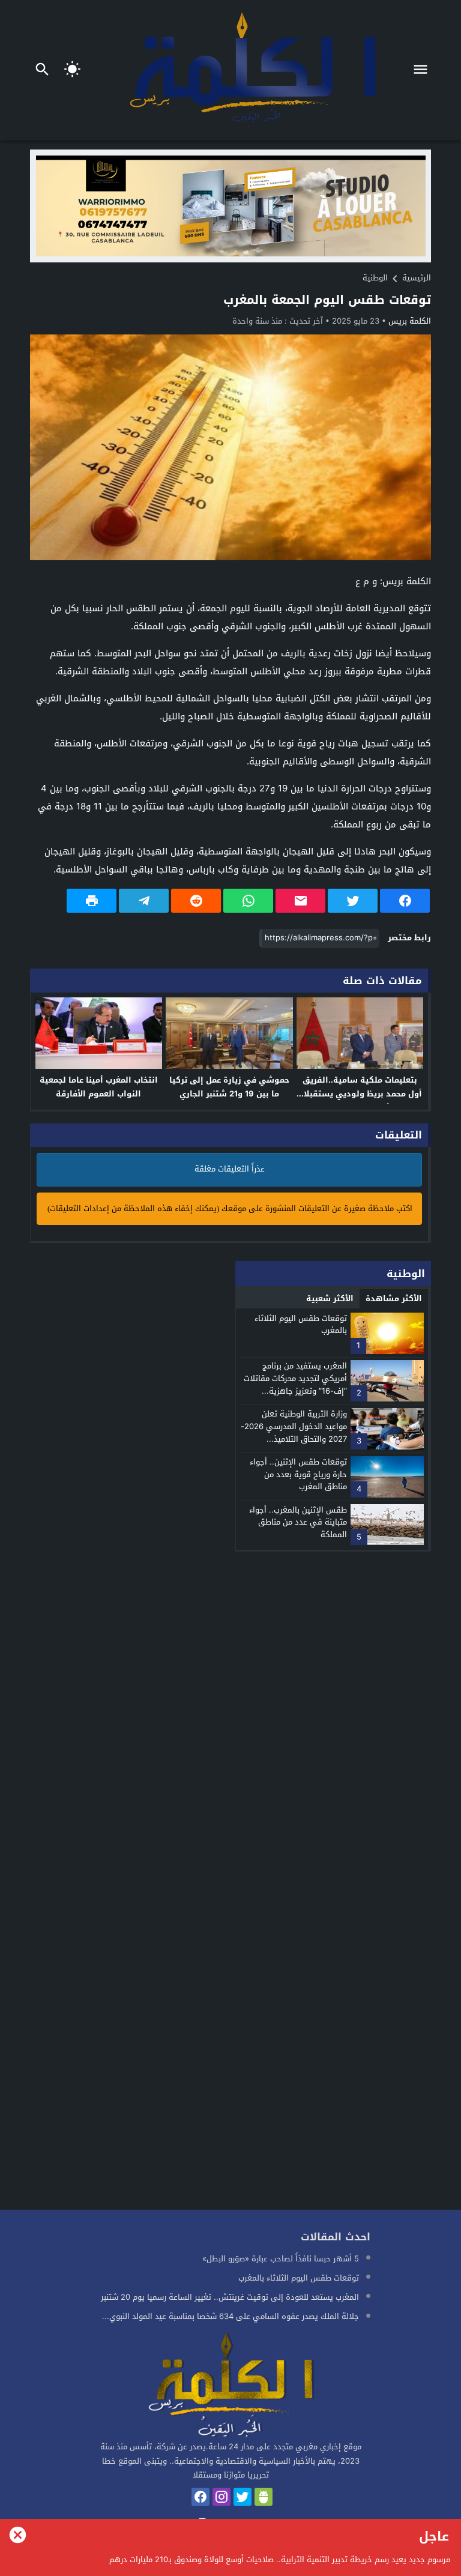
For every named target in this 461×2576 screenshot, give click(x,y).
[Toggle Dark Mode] (73, 70)
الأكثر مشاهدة (394, 1299)
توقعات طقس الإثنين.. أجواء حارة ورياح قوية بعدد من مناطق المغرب (298, 1474)
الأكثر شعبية (330, 1299)
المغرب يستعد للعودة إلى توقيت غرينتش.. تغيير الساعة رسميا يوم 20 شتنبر (230, 2297)
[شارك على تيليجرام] (144, 901)
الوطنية (375, 278)
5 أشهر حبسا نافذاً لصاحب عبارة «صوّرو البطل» (281, 2259)
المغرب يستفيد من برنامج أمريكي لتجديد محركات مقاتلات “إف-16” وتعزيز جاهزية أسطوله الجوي (295, 1384)
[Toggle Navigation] (423, 70)
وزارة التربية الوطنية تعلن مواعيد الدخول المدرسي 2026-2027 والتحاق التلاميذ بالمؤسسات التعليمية (294, 1432)
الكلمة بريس (410, 321)
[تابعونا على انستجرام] (221, 2497)
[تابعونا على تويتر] (243, 2497)
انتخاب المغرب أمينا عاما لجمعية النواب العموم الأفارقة (99, 1087)
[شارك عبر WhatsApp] (248, 901)
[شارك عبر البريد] (300, 901)
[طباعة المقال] (92, 901)
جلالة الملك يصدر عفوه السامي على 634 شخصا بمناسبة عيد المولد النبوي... (230, 2316)
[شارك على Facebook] (405, 901)
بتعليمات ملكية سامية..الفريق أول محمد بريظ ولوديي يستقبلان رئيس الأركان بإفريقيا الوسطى (360, 1094)
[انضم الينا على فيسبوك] (200, 2497)
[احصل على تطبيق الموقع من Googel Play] (264, 2497)
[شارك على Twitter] (353, 901)
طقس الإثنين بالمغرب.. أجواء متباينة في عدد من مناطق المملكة (298, 1522)
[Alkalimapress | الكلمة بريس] (230, 2386)
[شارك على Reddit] (196, 901)
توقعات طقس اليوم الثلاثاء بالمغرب (301, 1325)
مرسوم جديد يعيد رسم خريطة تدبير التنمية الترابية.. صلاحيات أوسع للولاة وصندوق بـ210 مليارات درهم (280, 2559)
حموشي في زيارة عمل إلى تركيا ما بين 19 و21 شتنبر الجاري (229, 1087)
